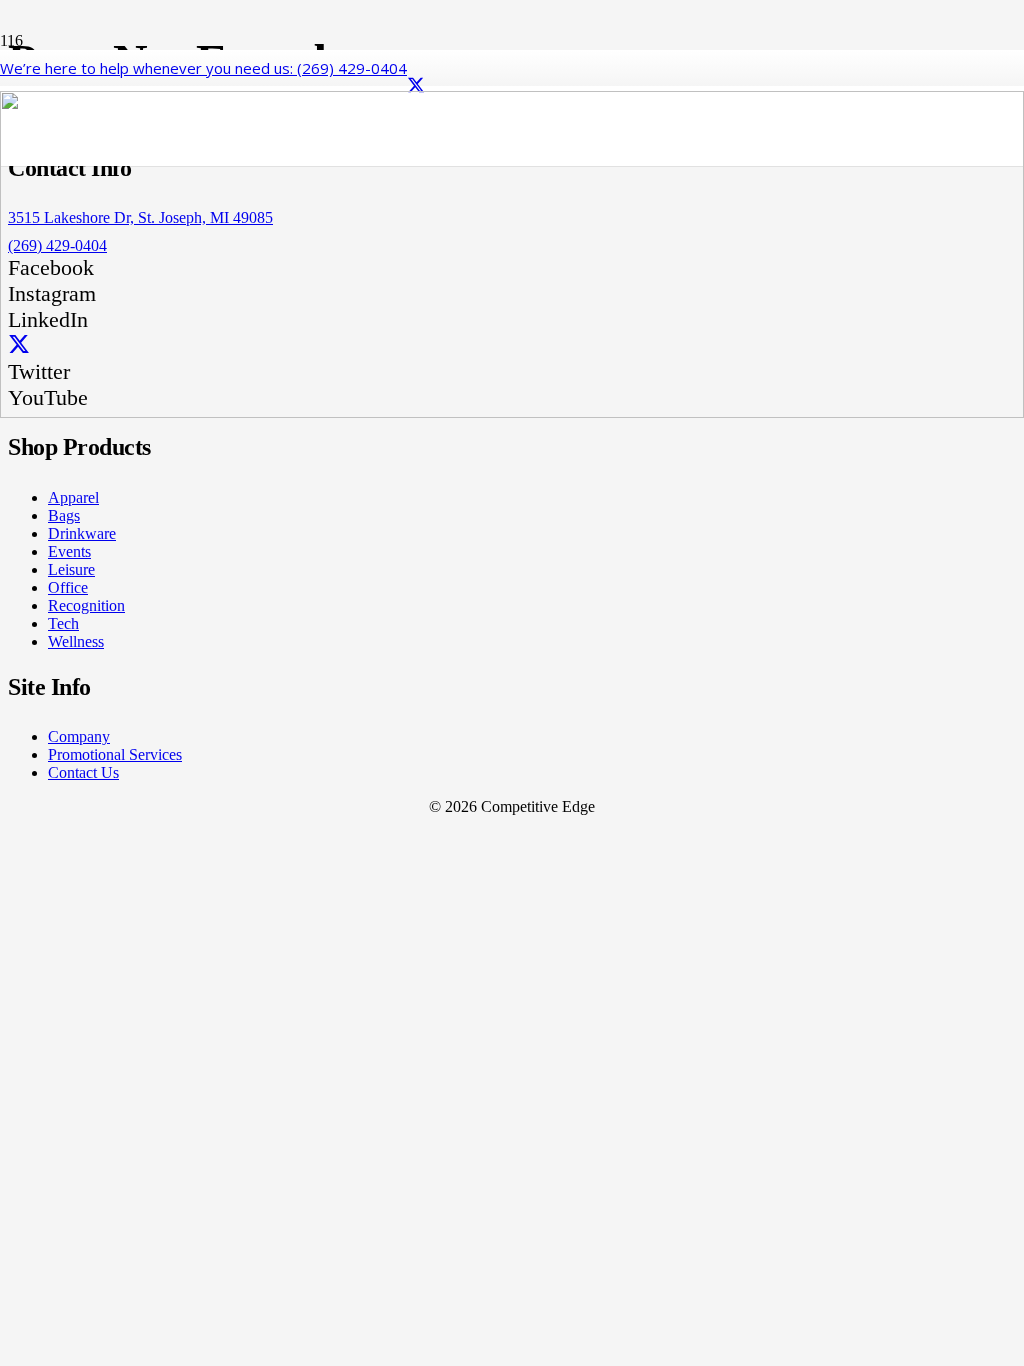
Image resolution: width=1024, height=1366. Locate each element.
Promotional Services (115, 754)
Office (68, 587)
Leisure (71, 569)
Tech (63, 623)
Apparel (73, 497)
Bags (64, 515)
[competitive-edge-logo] (512, 412)
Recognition (86, 605)
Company (79, 736)
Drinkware (82, 533)
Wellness (76, 641)
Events (69, 551)
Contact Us (83, 772)
